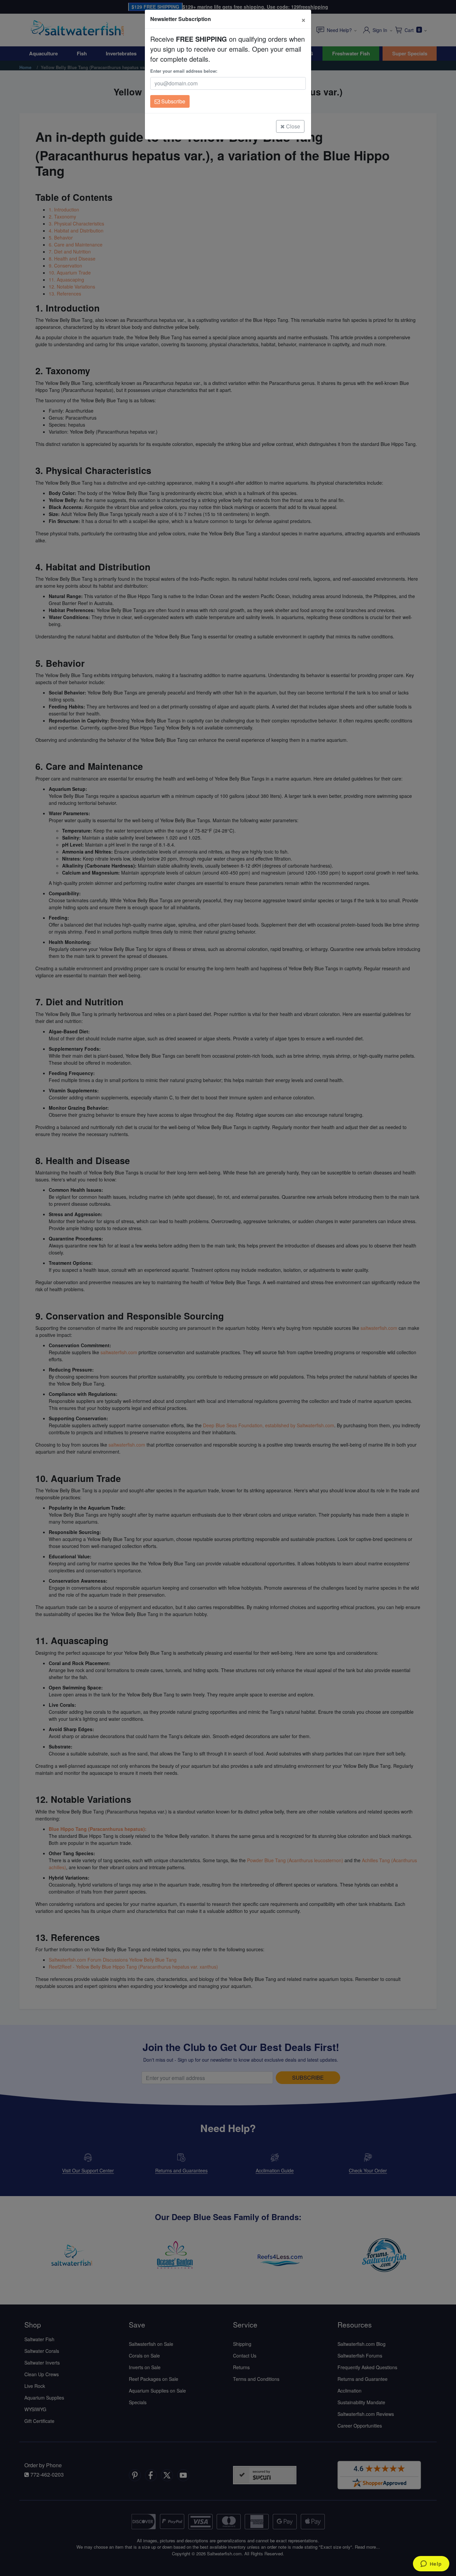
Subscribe (173, 101)
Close (292, 126)
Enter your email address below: (184, 71)
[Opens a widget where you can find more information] (431, 2564)
